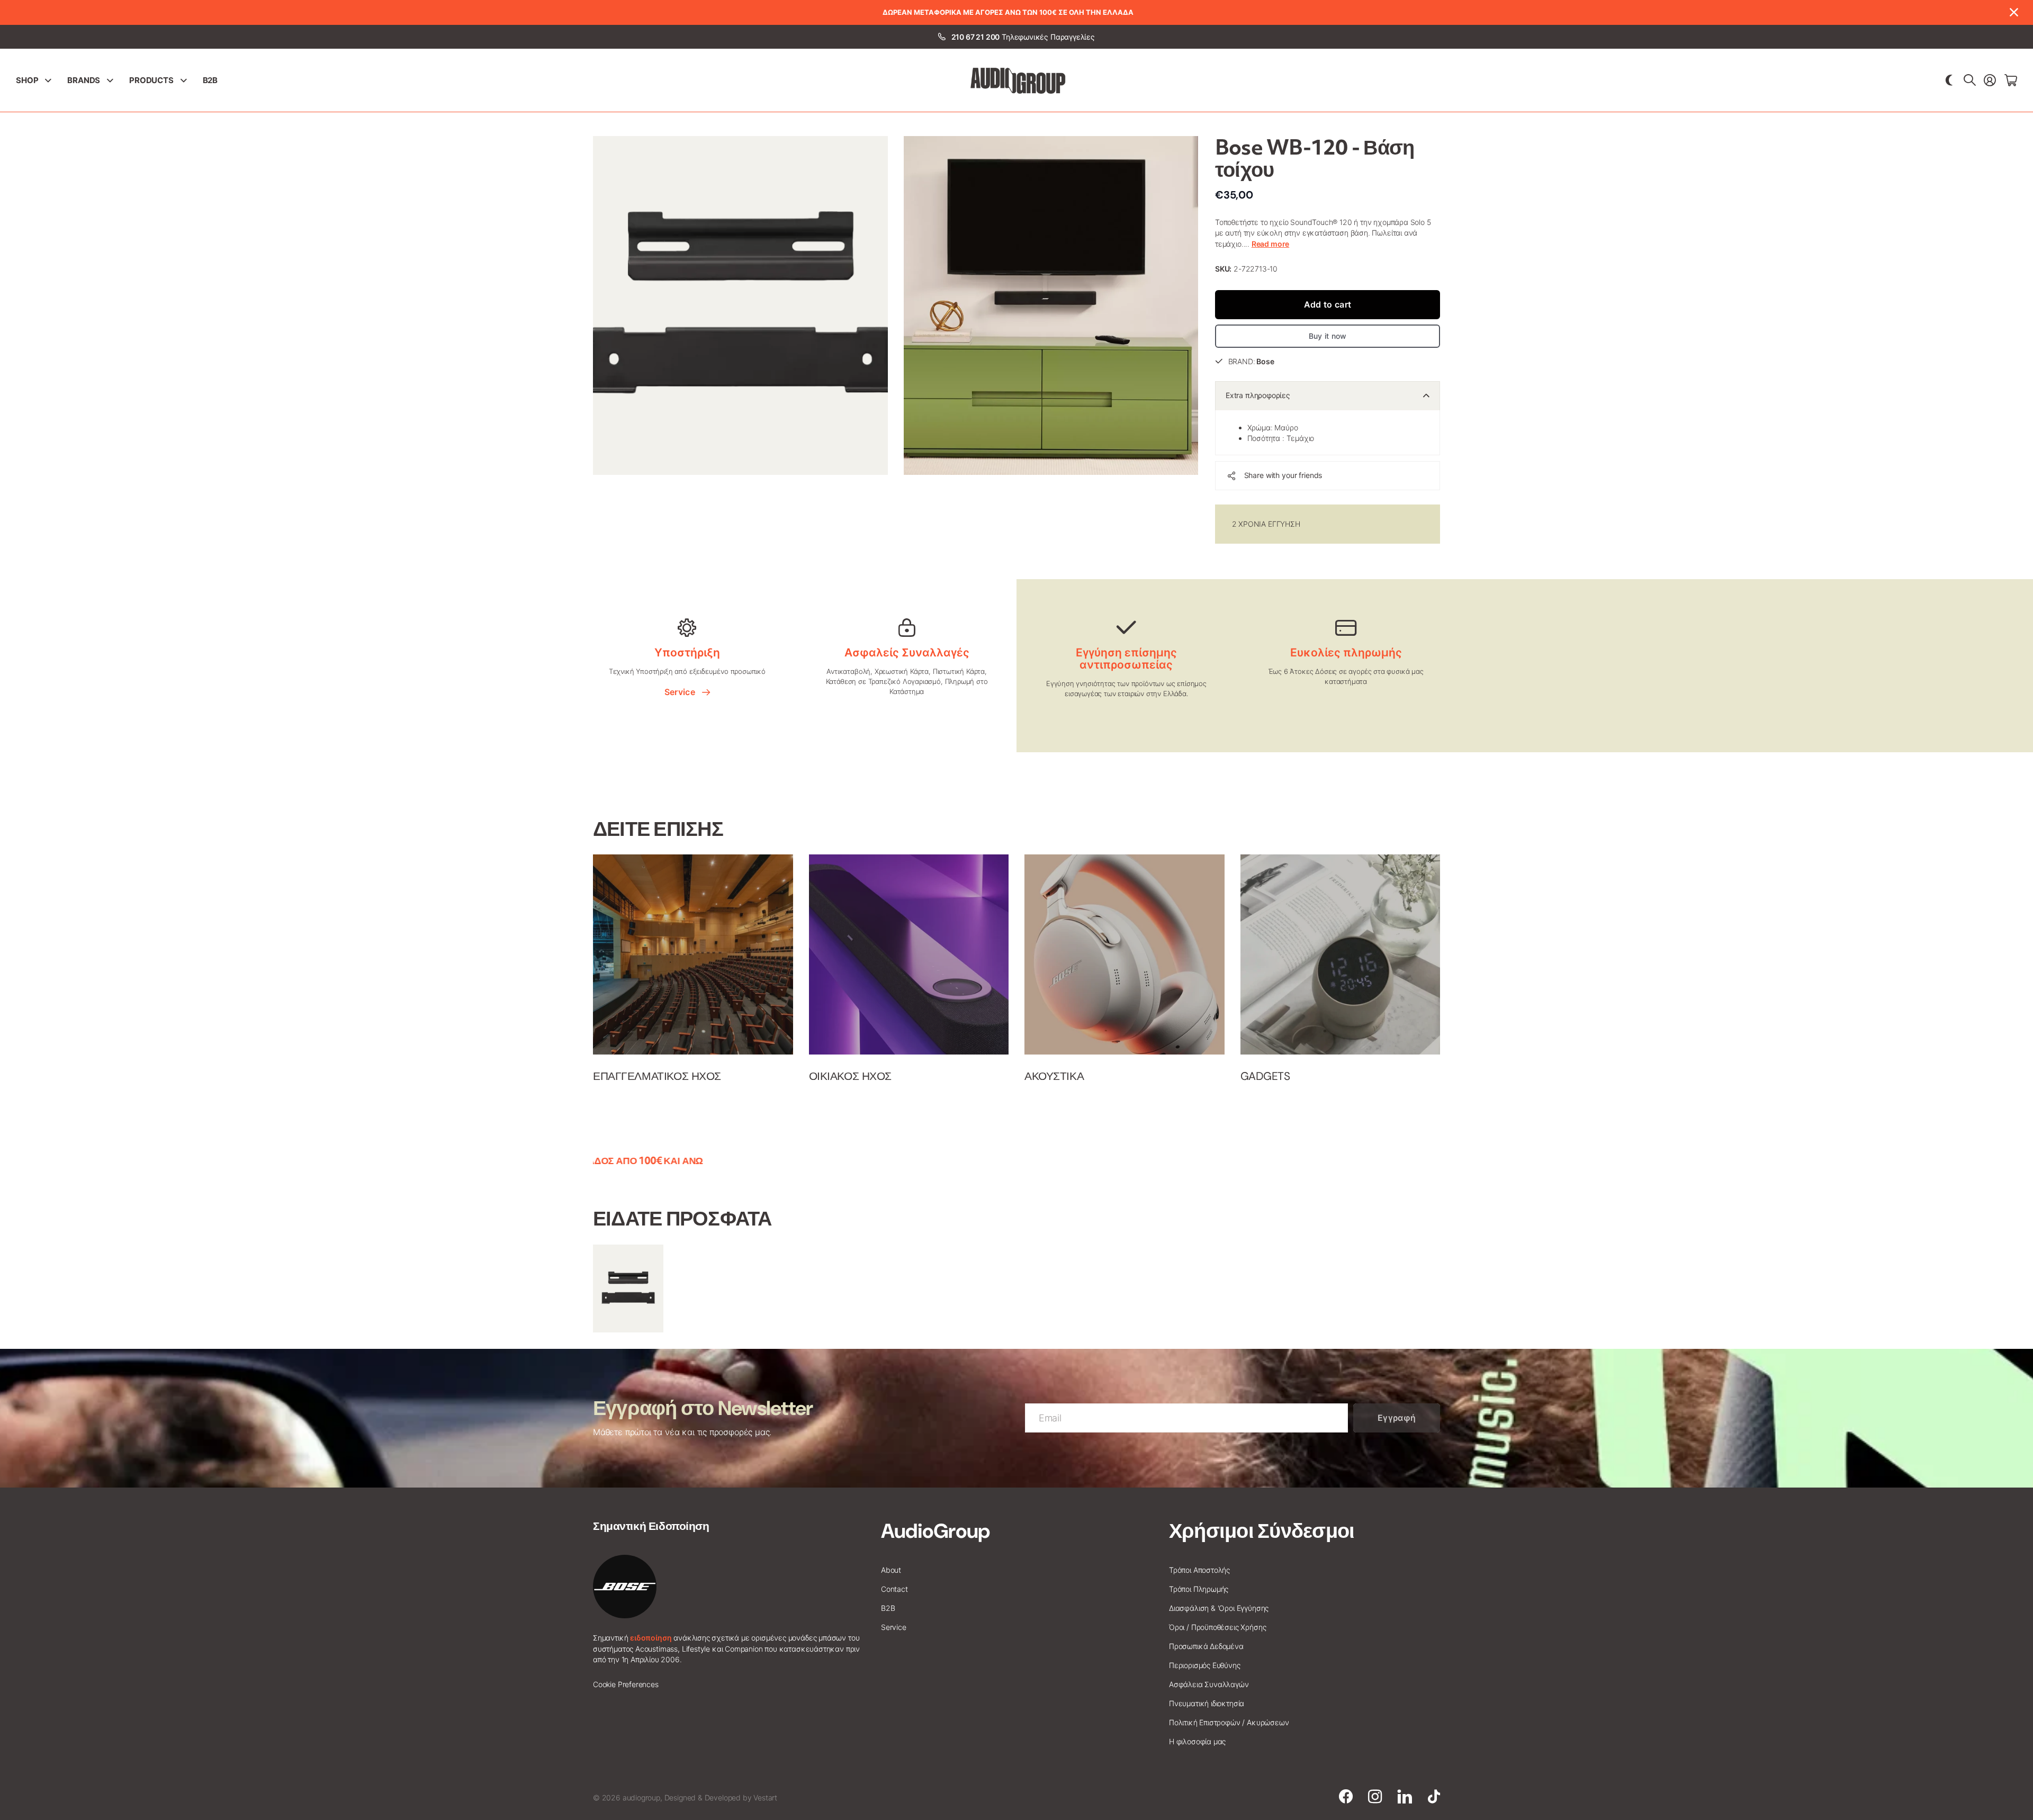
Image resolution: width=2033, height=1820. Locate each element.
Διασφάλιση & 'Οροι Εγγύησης (1219, 1608)
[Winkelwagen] (2011, 80)
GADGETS (1265, 1076)
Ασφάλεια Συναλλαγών (1209, 1684)
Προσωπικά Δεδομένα (1206, 1646)
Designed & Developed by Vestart (721, 1798)
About (891, 1570)
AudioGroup (935, 1531)
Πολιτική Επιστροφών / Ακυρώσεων (1229, 1722)
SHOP (27, 80)
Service (682, 692)
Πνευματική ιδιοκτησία (1207, 1703)
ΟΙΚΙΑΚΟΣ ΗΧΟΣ (851, 1076)
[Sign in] (1990, 80)
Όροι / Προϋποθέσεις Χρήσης (1217, 1627)
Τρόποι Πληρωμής (1199, 1589)
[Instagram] (1375, 1797)
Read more (1270, 244)
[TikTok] (1434, 1797)
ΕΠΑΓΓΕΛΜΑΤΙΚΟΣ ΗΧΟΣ (657, 1076)
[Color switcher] (1949, 80)
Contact (894, 1589)
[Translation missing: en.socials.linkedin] (1405, 1797)
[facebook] (1346, 1797)
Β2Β (210, 80)
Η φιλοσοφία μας (1197, 1741)
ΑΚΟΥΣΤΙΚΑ (1054, 1076)
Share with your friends (1283, 475)
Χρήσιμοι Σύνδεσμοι (1262, 1531)
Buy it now (1328, 336)
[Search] (1970, 80)
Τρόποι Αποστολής (1199, 1570)
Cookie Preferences (626, 1684)
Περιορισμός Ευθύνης (1205, 1665)
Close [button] (2013, 12)
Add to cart (1328, 304)
